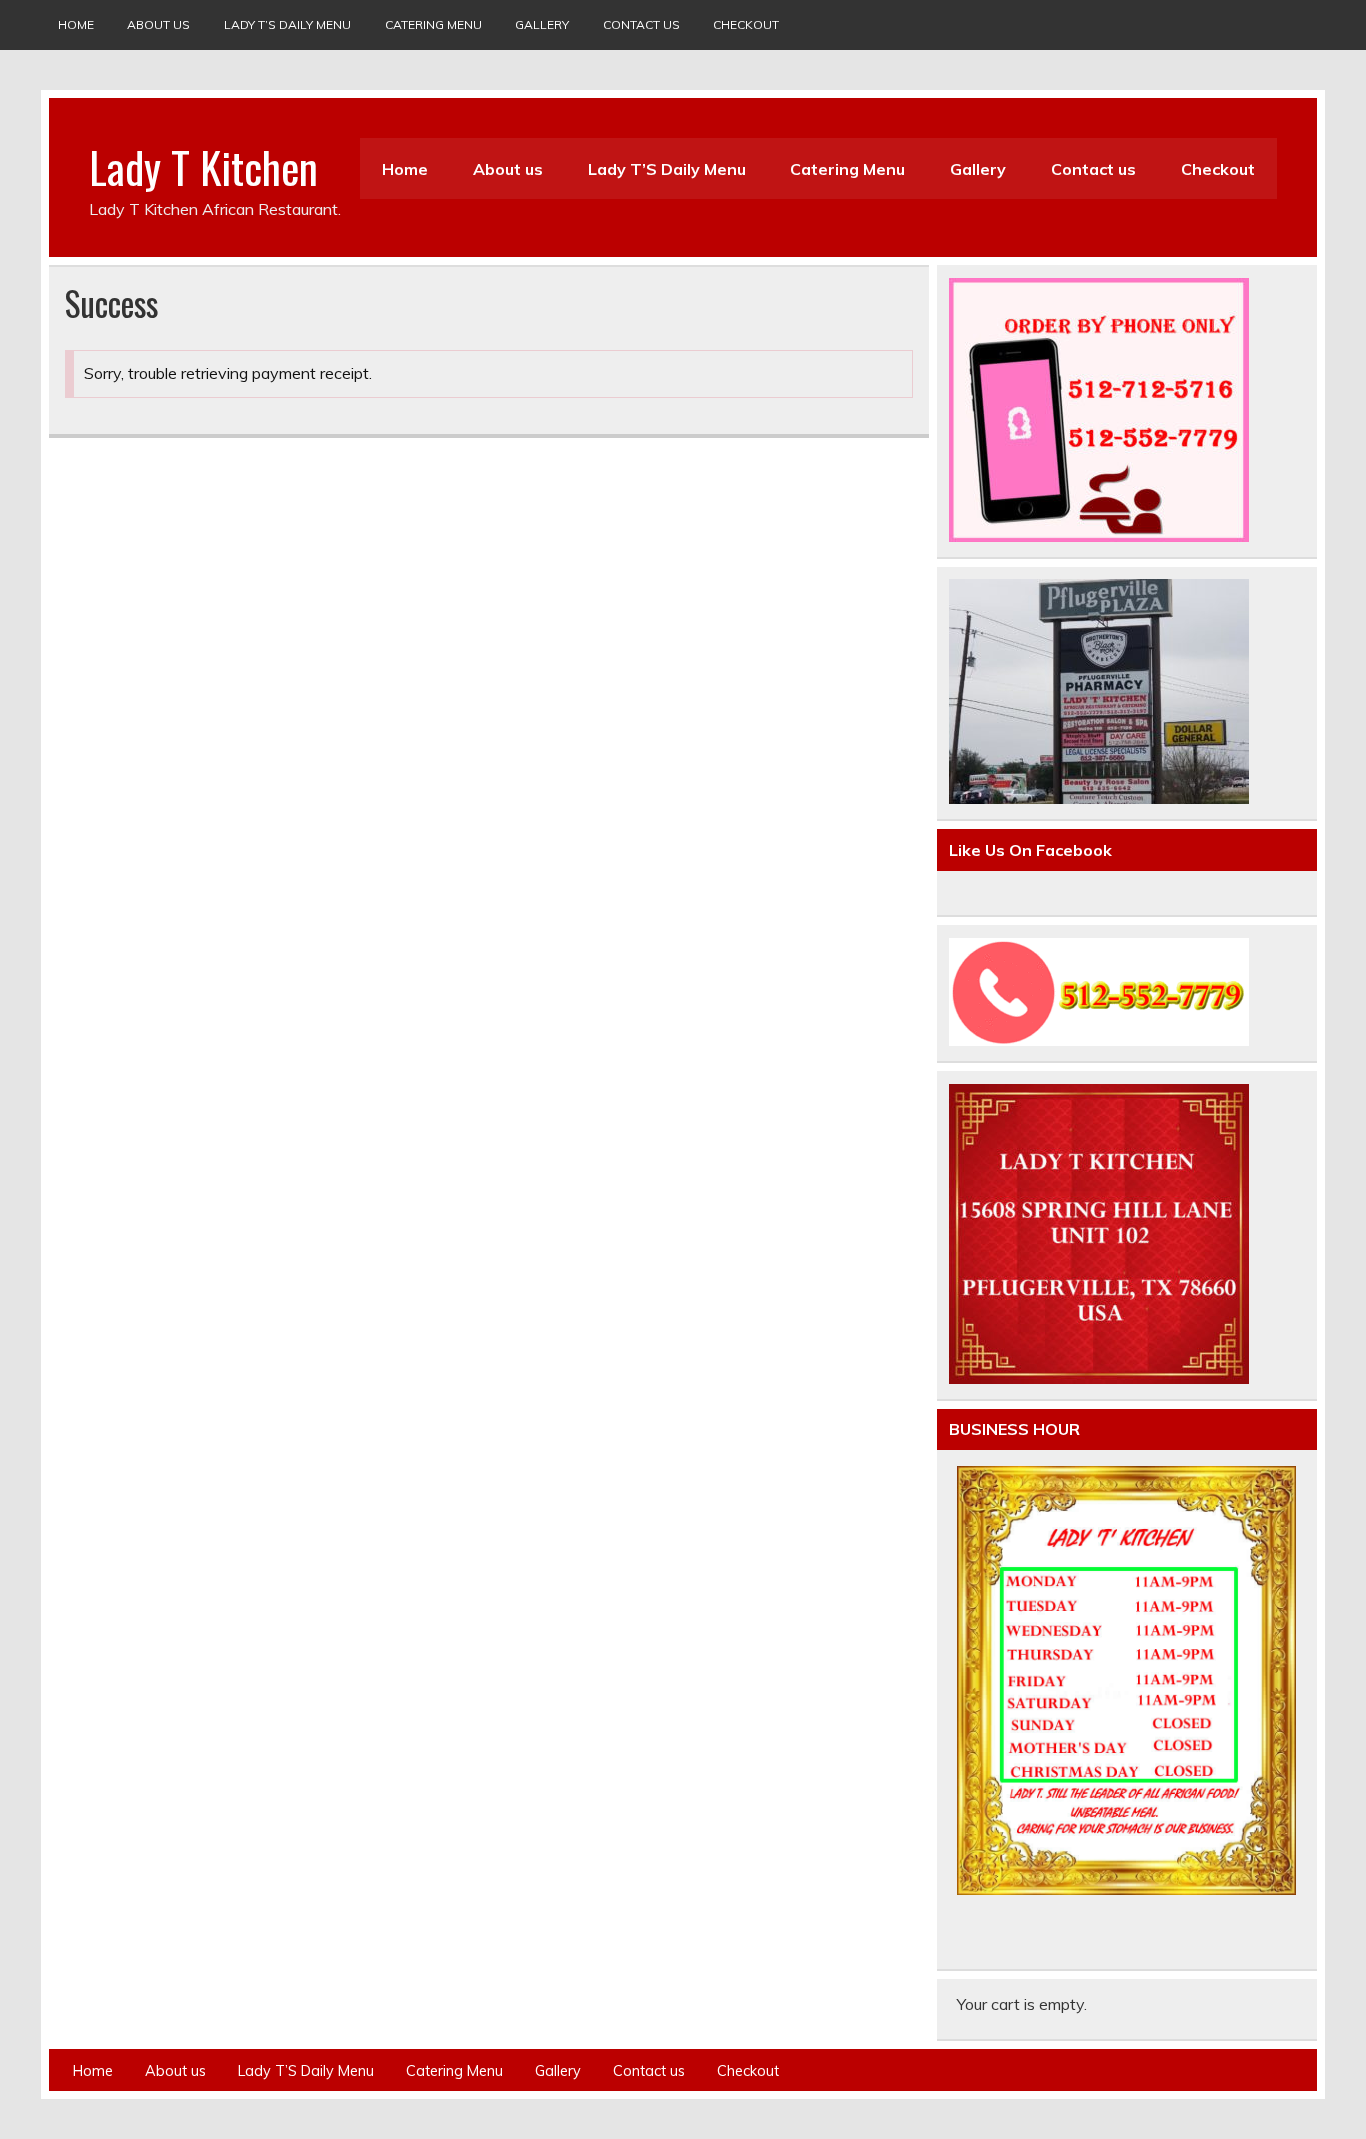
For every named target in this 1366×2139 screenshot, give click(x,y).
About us (158, 24)
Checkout (746, 24)
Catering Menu (433, 24)
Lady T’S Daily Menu (287, 24)
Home (76, 24)
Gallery (542, 24)
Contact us (641, 24)
